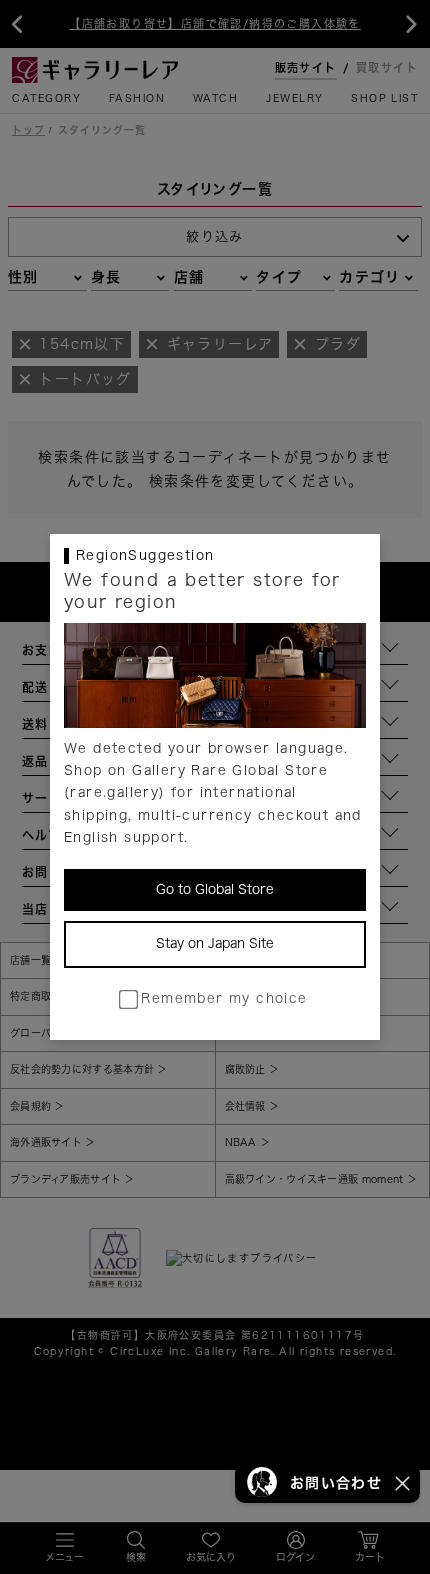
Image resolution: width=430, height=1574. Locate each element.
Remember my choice (224, 998)
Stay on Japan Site (215, 943)
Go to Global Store (215, 889)
